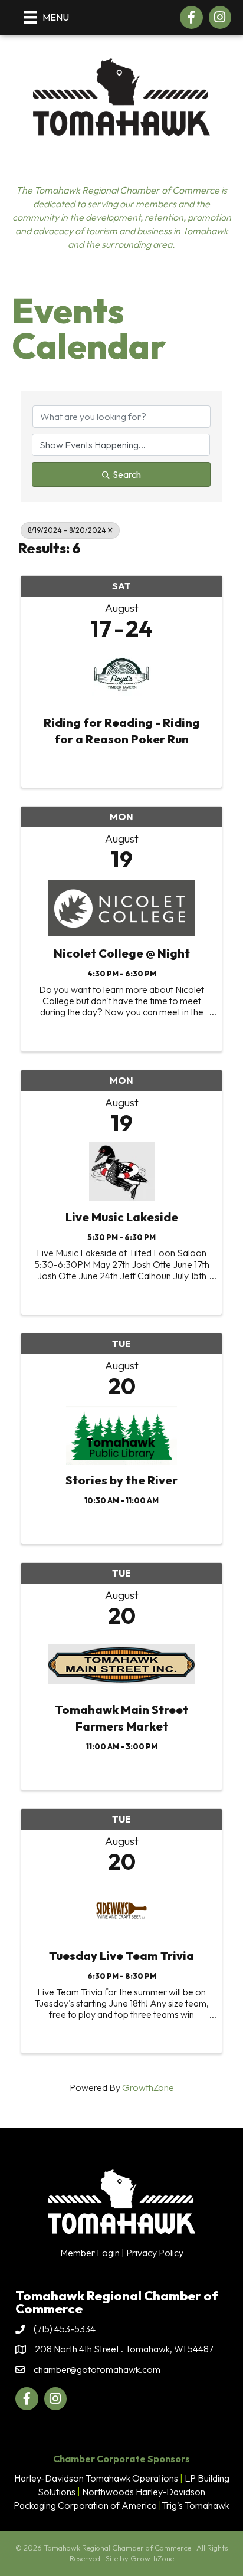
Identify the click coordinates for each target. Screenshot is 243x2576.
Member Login (90, 2253)
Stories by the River (121, 1480)
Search (127, 474)
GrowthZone (148, 2087)
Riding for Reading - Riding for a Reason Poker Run (122, 731)
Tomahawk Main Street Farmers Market (121, 1718)
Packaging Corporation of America (85, 2505)
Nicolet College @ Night (122, 953)
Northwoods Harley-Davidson (144, 2492)
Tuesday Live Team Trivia (121, 1956)
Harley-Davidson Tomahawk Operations (96, 2478)
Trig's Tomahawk (196, 2505)
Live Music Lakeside (122, 1217)
